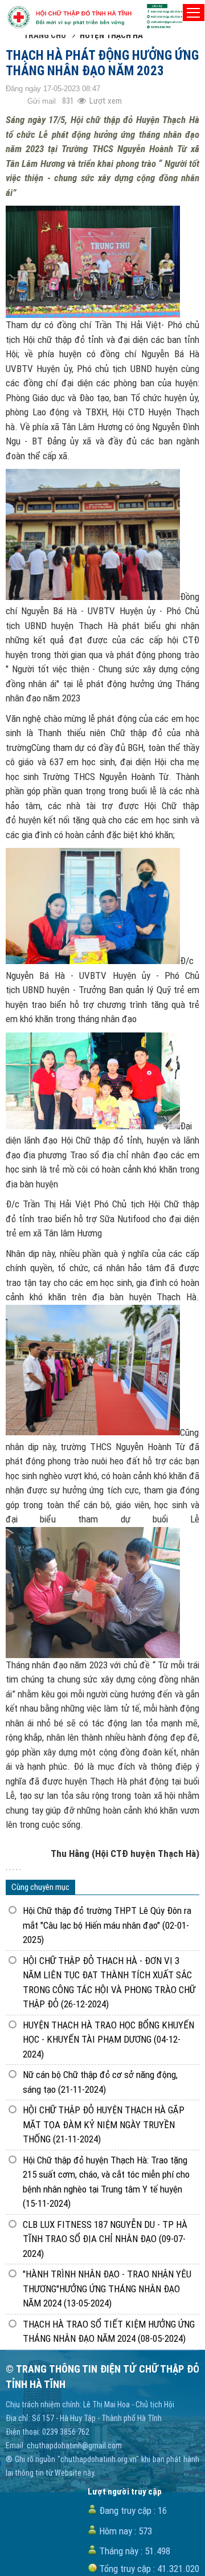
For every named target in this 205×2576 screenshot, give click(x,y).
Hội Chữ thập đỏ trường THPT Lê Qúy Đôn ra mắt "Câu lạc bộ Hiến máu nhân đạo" (107, 1925)
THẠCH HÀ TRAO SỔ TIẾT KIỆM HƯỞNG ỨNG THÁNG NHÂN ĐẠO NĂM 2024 (109, 2332)
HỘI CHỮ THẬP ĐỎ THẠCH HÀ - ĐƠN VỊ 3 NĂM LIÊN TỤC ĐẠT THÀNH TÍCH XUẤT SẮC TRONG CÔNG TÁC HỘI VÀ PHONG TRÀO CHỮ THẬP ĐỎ (109, 1983)
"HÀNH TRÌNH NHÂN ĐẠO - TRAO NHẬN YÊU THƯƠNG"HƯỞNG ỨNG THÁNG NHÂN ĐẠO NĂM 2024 (107, 2289)
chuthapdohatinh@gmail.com (74, 2446)
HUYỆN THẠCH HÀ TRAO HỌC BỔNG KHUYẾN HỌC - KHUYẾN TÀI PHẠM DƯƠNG (108, 2040)
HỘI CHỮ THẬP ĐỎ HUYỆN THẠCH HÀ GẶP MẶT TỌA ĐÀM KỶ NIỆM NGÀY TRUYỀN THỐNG (104, 2124)
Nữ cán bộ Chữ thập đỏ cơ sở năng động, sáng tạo (100, 2082)
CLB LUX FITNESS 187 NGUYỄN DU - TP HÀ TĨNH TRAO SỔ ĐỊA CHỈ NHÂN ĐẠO (105, 2239)
